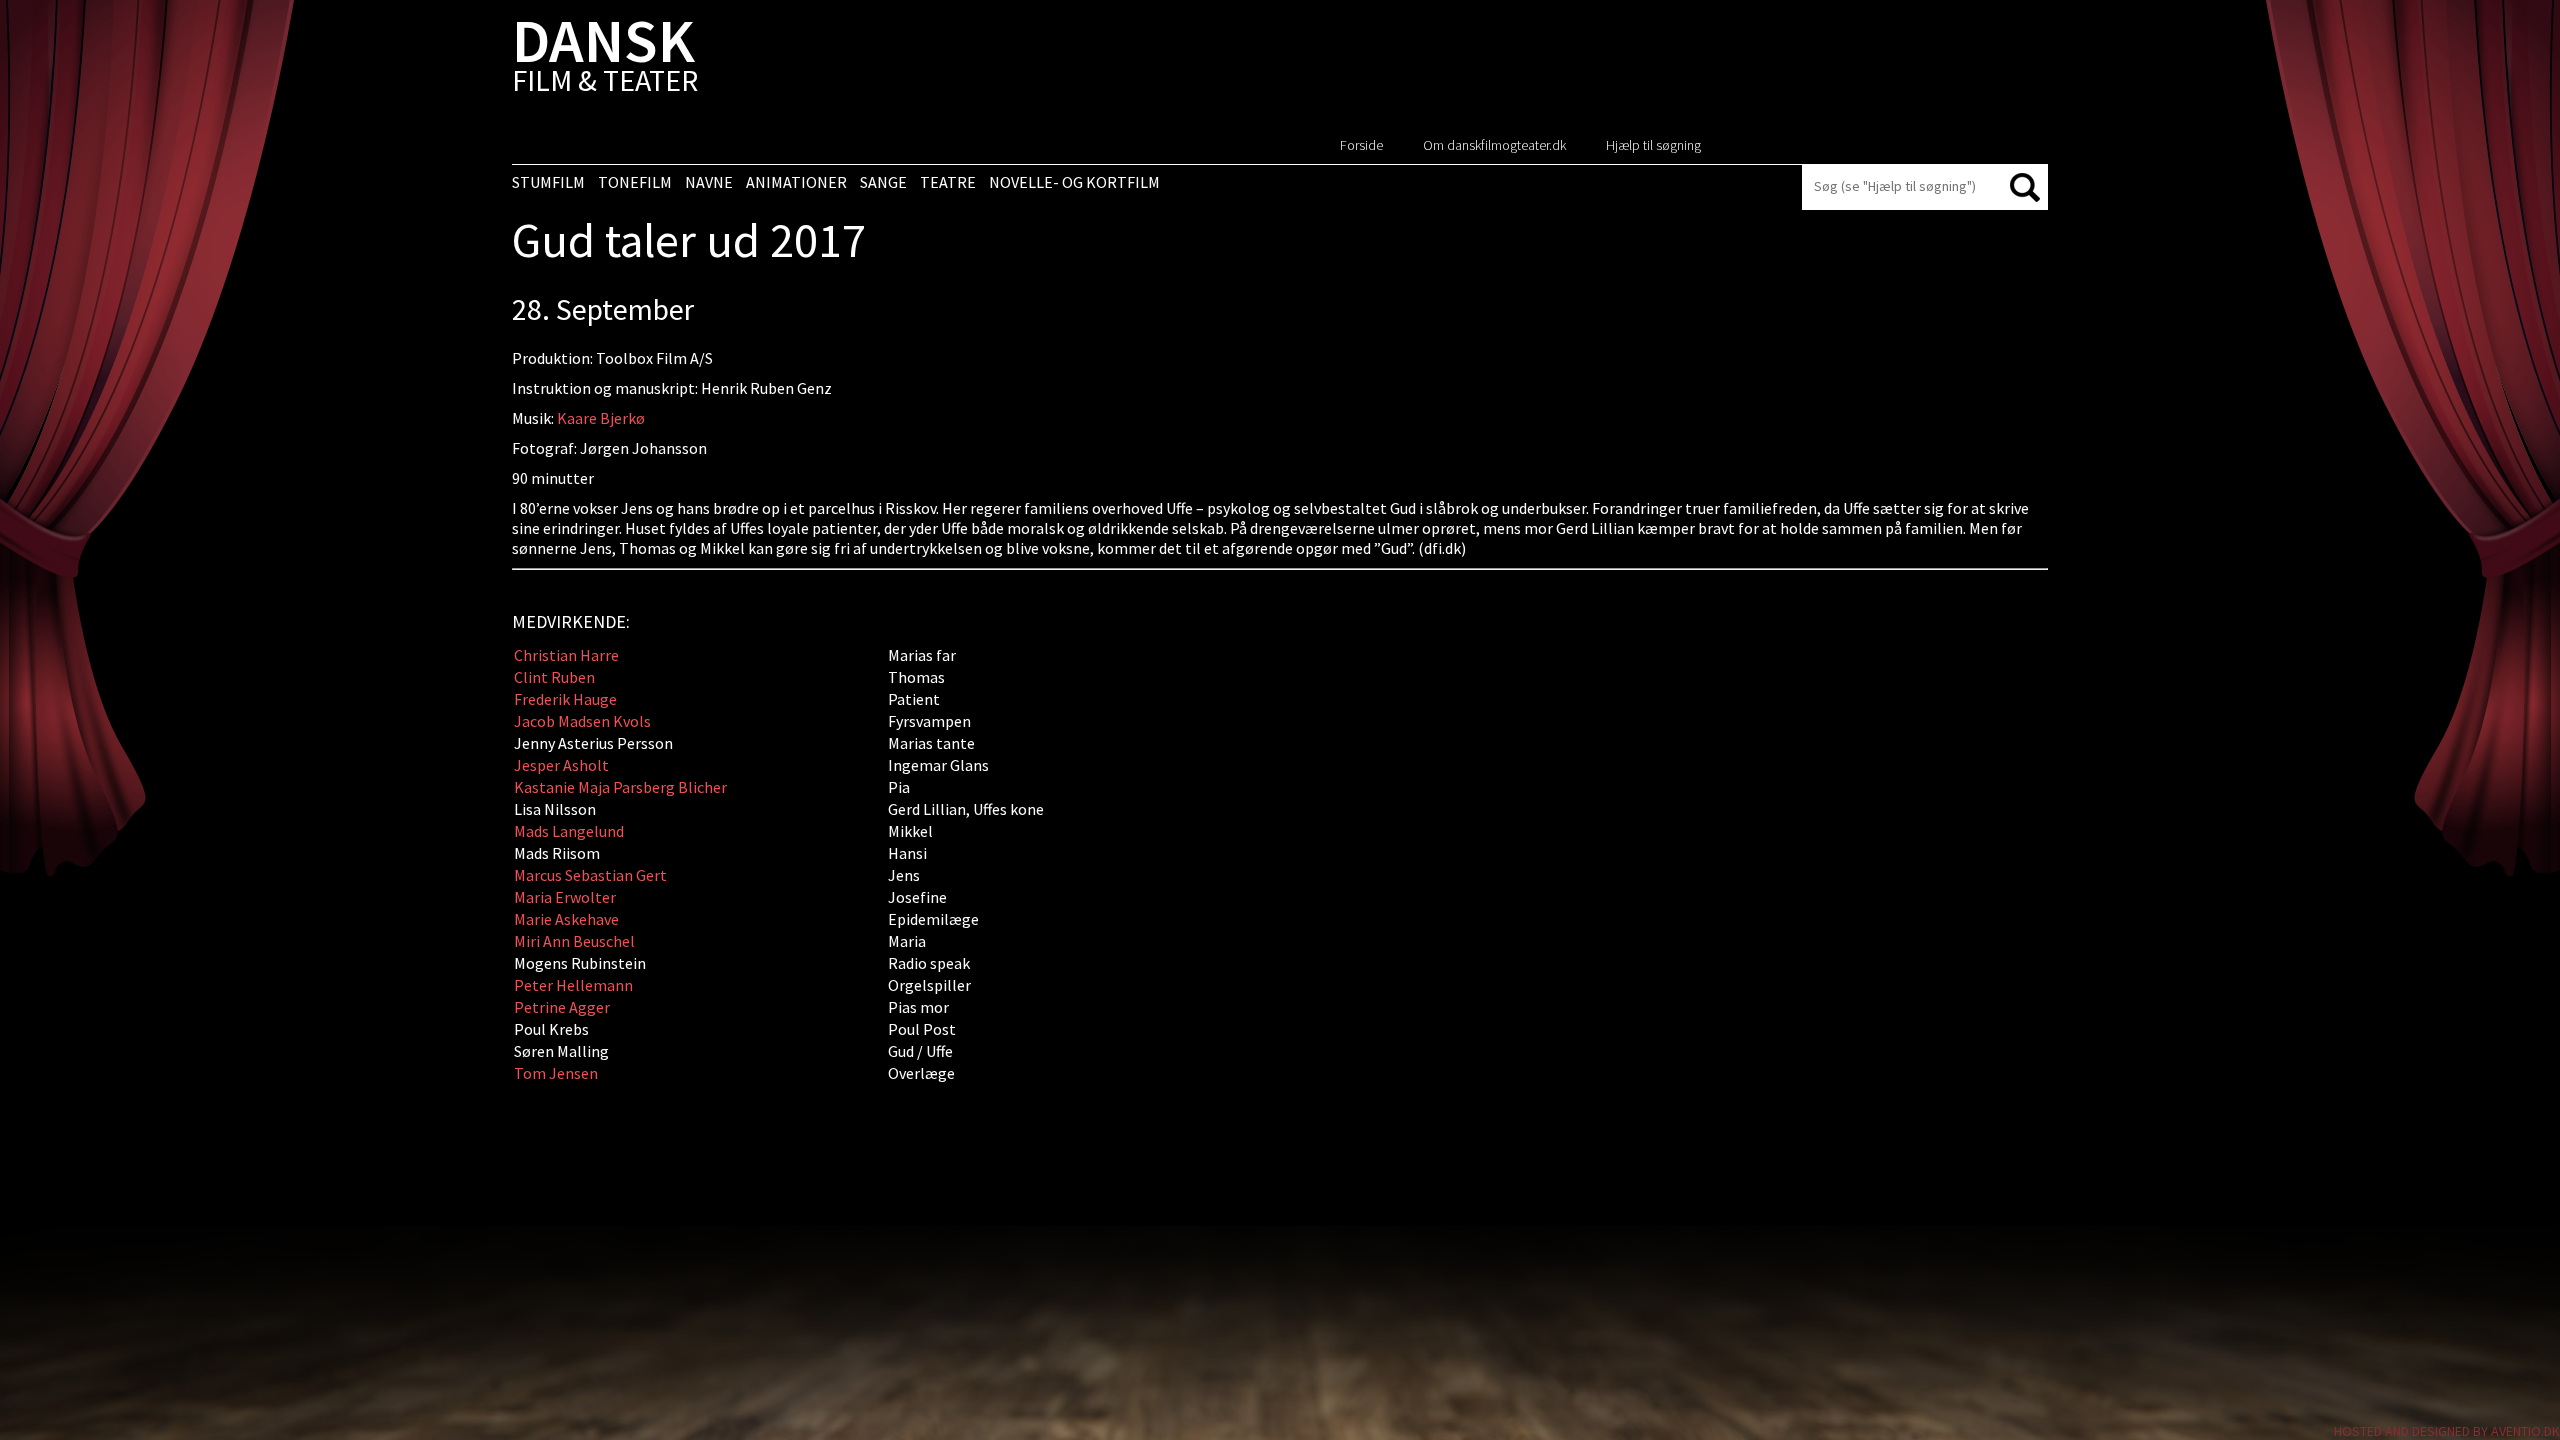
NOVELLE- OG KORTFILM (1074, 182)
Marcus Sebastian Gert (590, 875)
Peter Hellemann (573, 985)
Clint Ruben (554, 677)
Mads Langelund (570, 831)
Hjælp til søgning (1653, 145)
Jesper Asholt (561, 765)
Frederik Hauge (565, 699)
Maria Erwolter (565, 897)
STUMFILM (548, 182)
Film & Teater (605, 59)
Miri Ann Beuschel (574, 941)
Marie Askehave (566, 919)
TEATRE (948, 182)
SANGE (883, 182)
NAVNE (709, 182)
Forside (1361, 145)
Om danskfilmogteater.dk (1494, 145)
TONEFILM (635, 182)
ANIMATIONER (796, 182)
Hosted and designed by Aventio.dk (2447, 1431)
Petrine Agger (562, 1007)
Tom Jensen (556, 1073)
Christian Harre (566, 655)
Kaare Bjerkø (601, 418)
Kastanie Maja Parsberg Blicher (620, 787)
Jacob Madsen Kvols (582, 721)
